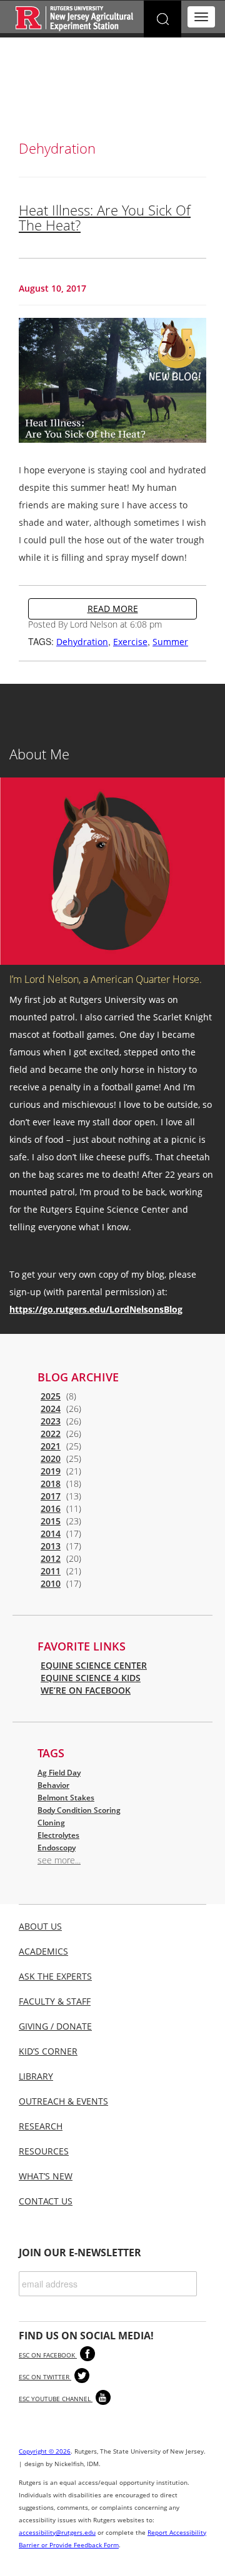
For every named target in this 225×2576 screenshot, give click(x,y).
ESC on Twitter (45, 2377)
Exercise (130, 642)
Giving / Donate (55, 2026)
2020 (51, 1458)
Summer (170, 642)
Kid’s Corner (48, 2051)
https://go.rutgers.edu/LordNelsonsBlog (96, 1309)
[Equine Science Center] (75, 18)
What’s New (46, 2176)
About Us (40, 1926)
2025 (51, 1396)
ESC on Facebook (48, 2355)
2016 (51, 1508)
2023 (51, 1421)
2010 (51, 1583)
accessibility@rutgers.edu (57, 2532)
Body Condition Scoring (79, 1810)
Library (36, 2076)
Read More (113, 609)
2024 (51, 1409)
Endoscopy (57, 1848)
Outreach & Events (63, 2101)
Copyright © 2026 (45, 2451)
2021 (51, 1446)
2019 (51, 1471)
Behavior (53, 1785)
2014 (51, 1533)
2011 (51, 1571)
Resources (44, 2151)
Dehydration (82, 642)
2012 (51, 1558)
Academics (43, 1951)
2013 (51, 1546)
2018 (51, 1483)
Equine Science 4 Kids (91, 1678)
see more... (59, 1860)
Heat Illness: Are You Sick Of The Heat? (105, 217)
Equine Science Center (94, 1665)
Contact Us (46, 2201)
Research (41, 2126)
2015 (51, 1521)
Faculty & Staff (55, 2001)
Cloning (51, 1823)
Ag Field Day (59, 1773)
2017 (51, 1496)
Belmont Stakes (66, 1798)
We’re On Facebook (86, 1690)
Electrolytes (58, 1835)
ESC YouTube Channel (56, 2399)
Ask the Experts (55, 1976)
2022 (51, 1434)
